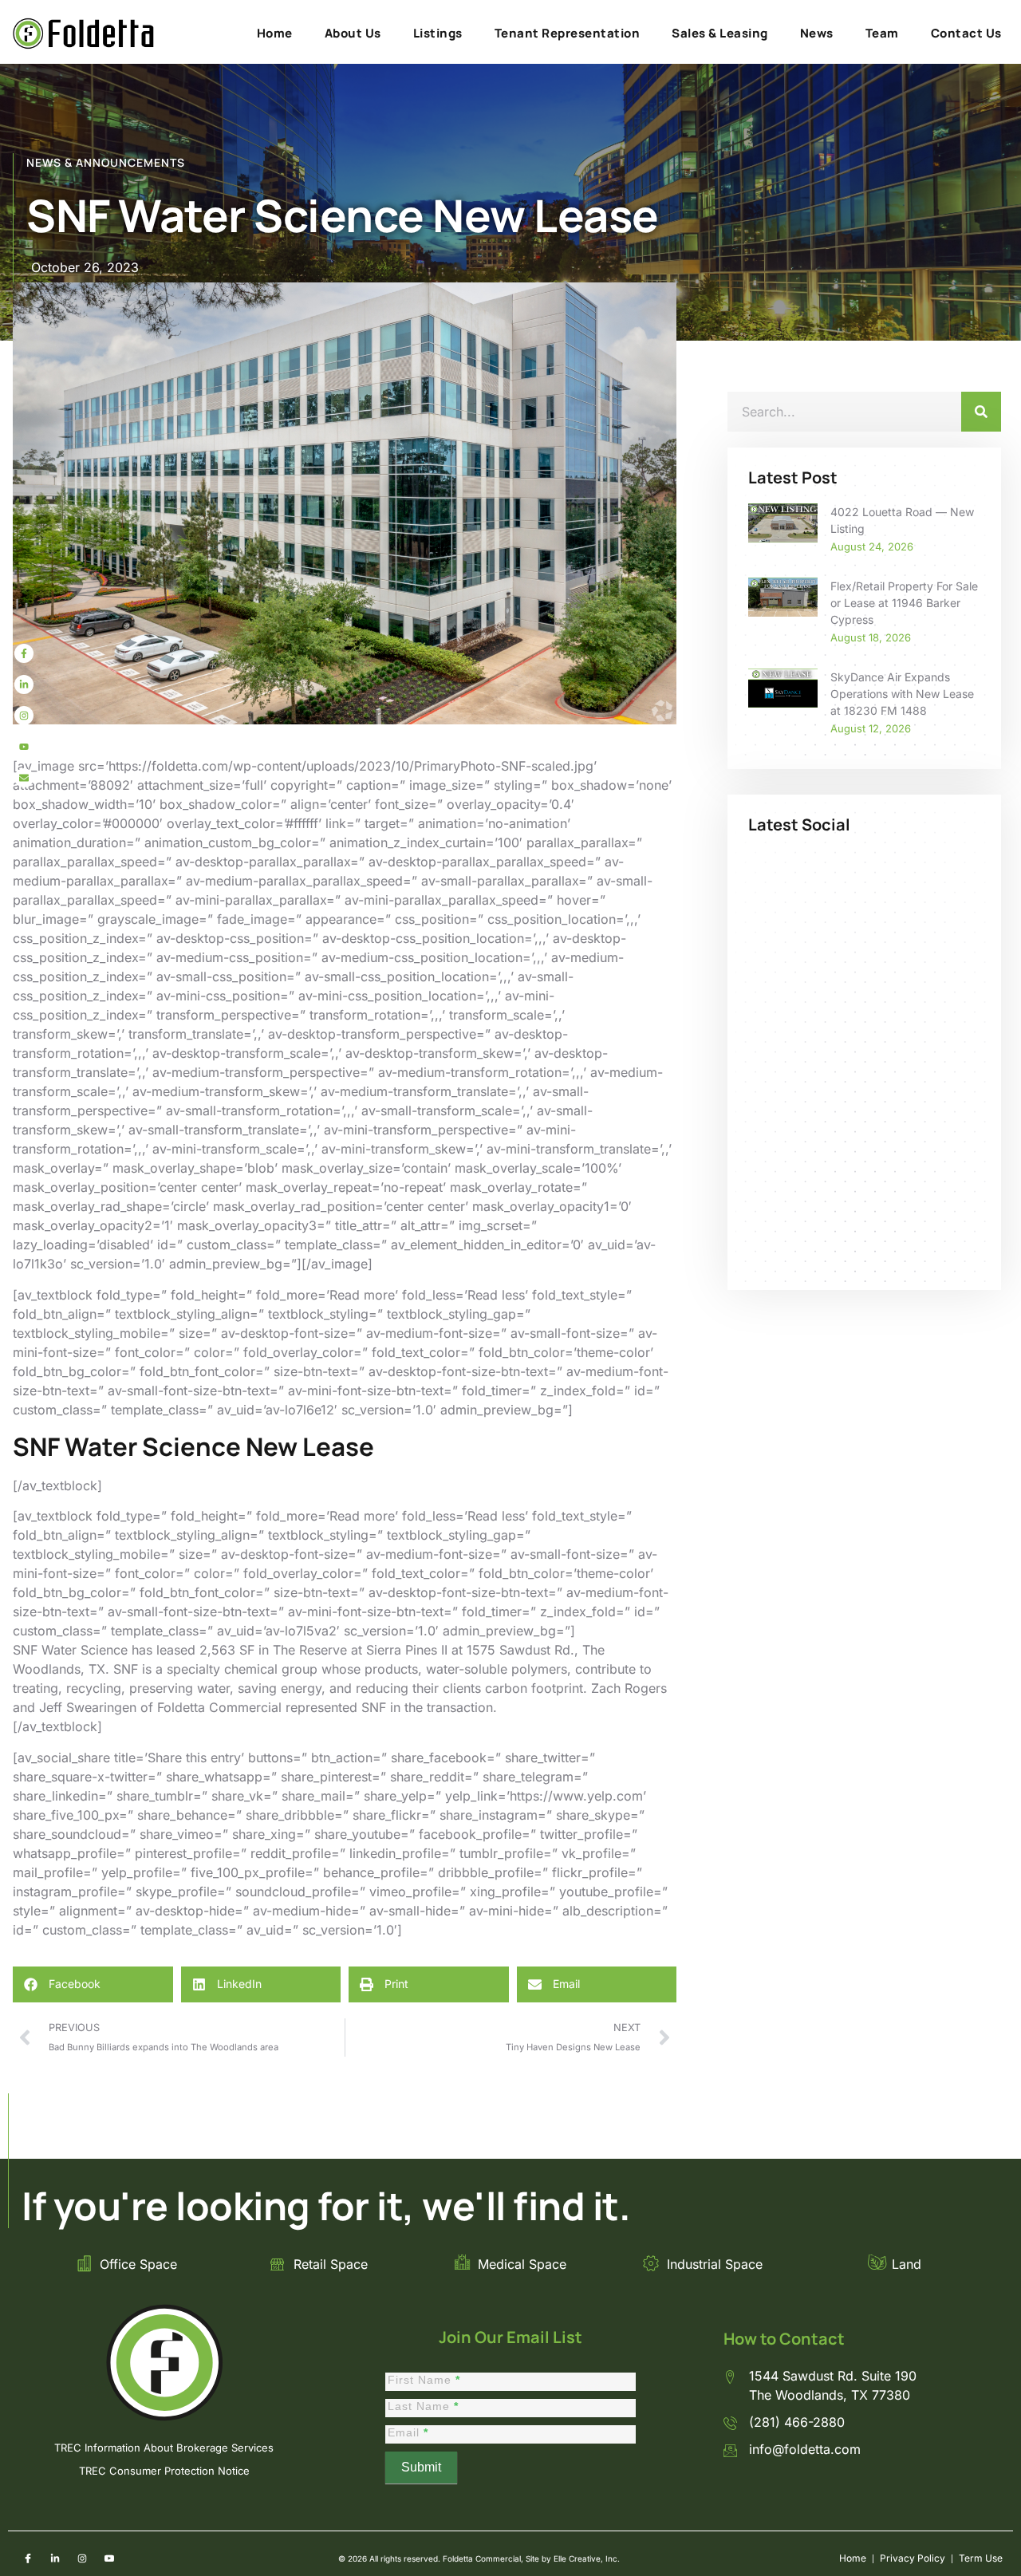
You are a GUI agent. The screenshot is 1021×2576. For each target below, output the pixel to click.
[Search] (981, 412)
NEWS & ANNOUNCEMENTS (106, 162)
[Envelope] (24, 778)
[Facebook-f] (24, 653)
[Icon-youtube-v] (109, 2558)
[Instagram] (24, 716)
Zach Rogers (629, 1688)
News (817, 33)
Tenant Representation (568, 33)
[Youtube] (24, 747)
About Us (353, 33)
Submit (421, 2467)
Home (275, 33)
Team (882, 33)
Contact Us (966, 33)
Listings (438, 33)
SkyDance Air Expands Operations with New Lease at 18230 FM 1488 (902, 694)
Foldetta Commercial (219, 1707)
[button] (93, 1984)
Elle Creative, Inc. (587, 2558)
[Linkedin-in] (24, 684)
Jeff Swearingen (88, 1707)
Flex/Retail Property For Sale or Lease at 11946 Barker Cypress (904, 603)
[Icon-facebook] (28, 2558)
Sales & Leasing (720, 33)
